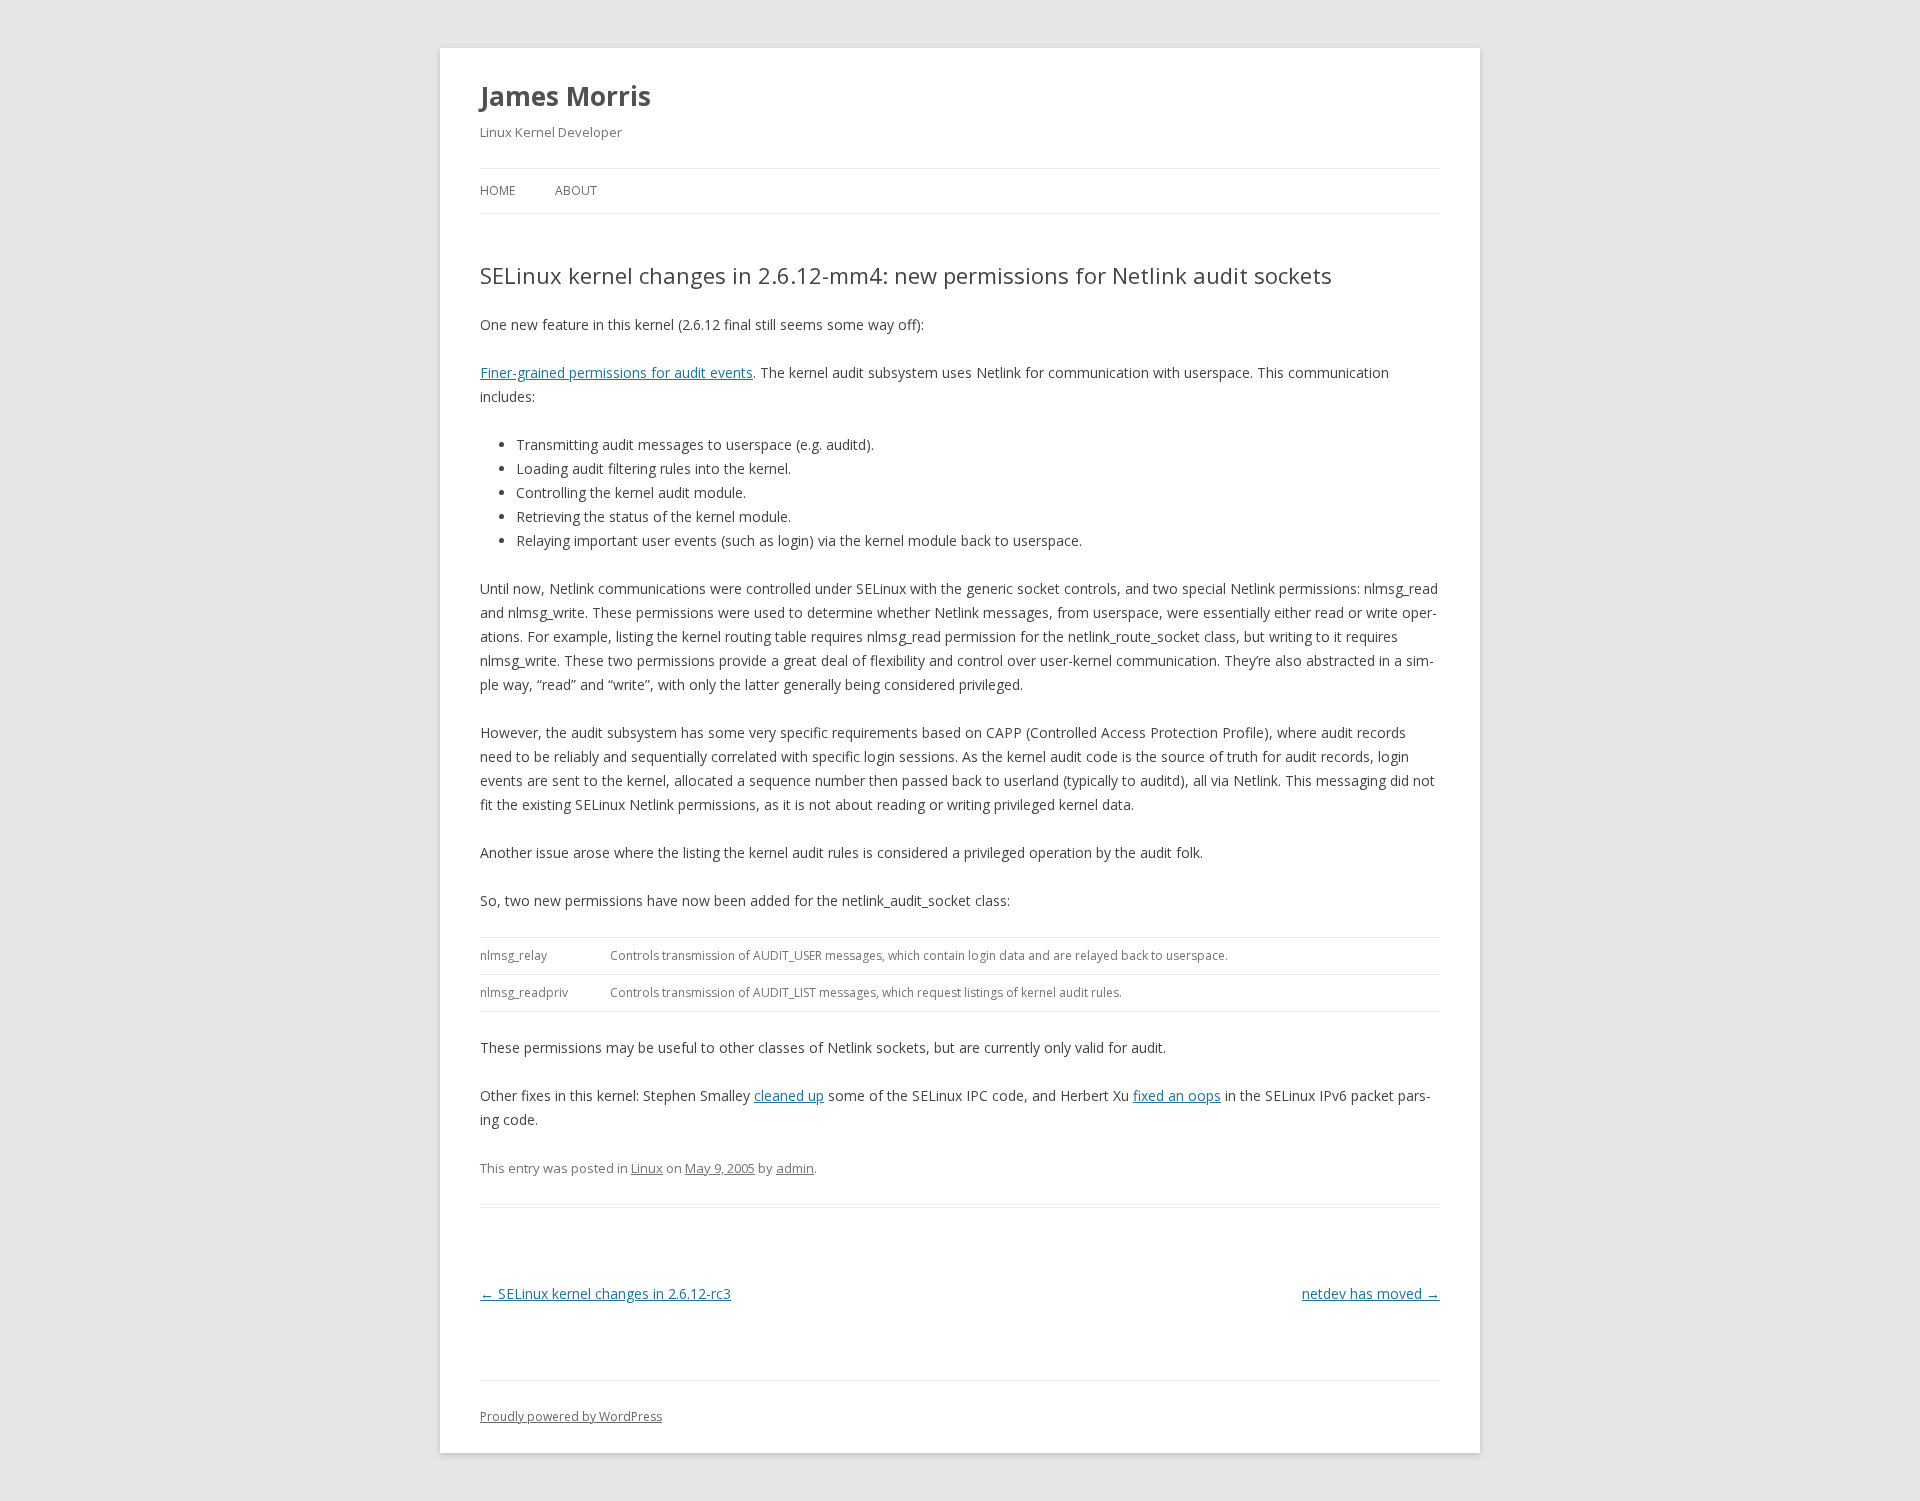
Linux (647, 1168)
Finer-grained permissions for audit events (616, 372)
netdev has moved (1371, 1293)
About (576, 190)
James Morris (565, 96)
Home (497, 190)
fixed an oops (1177, 1095)
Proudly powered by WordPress (571, 1416)
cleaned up (789, 1095)
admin (795, 1168)
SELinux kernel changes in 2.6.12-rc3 (605, 1293)
